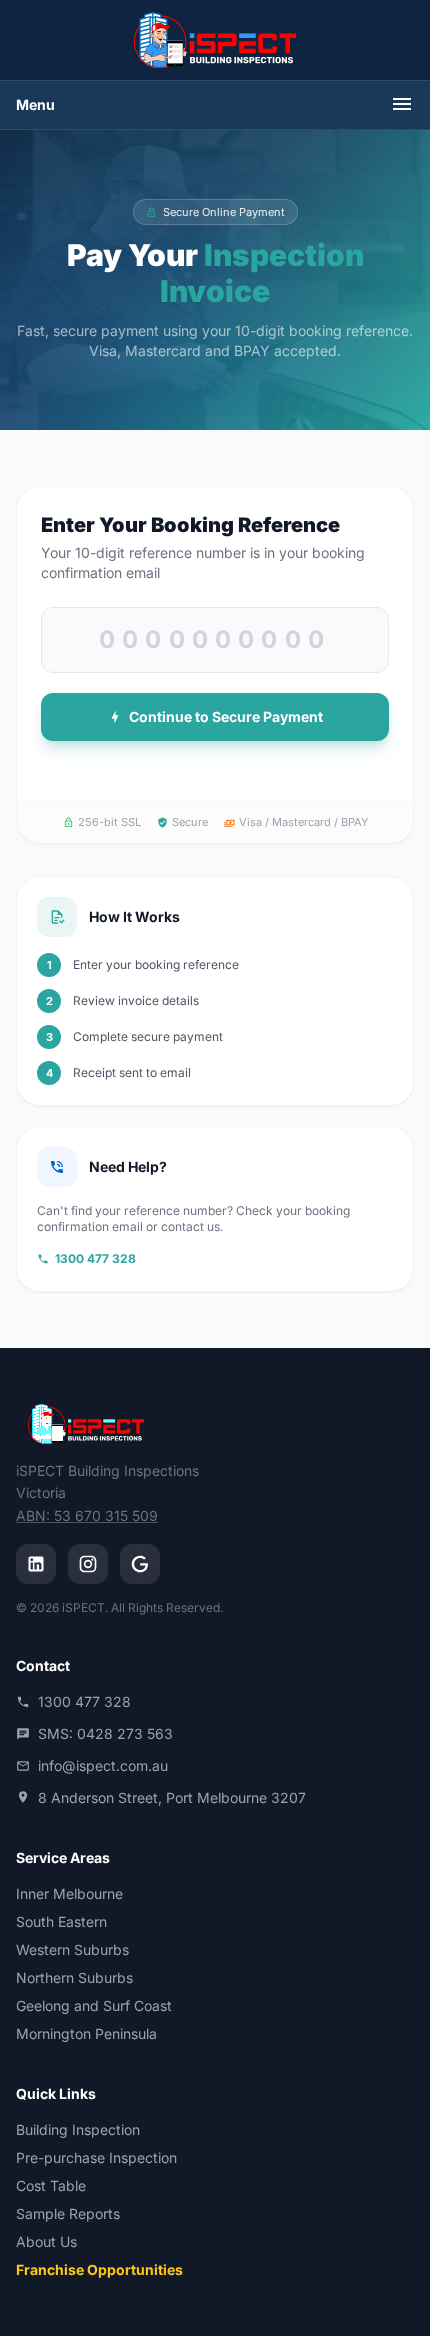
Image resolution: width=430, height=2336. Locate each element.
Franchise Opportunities (99, 2269)
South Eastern (61, 1921)
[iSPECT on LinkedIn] (36, 1564)
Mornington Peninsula (86, 2033)
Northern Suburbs (74, 1977)
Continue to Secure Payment (224, 716)
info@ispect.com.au (103, 1765)
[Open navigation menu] (402, 105)
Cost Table (51, 2185)
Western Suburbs (72, 1949)
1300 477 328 (95, 1258)
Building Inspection (78, 2129)
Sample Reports (68, 2213)
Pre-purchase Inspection (96, 2157)
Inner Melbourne (69, 1893)
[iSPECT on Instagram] (88, 1564)
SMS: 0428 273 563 (105, 1733)
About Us (46, 2241)
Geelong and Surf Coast (94, 2005)
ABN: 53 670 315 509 (87, 1515)
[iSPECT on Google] (140, 1564)
